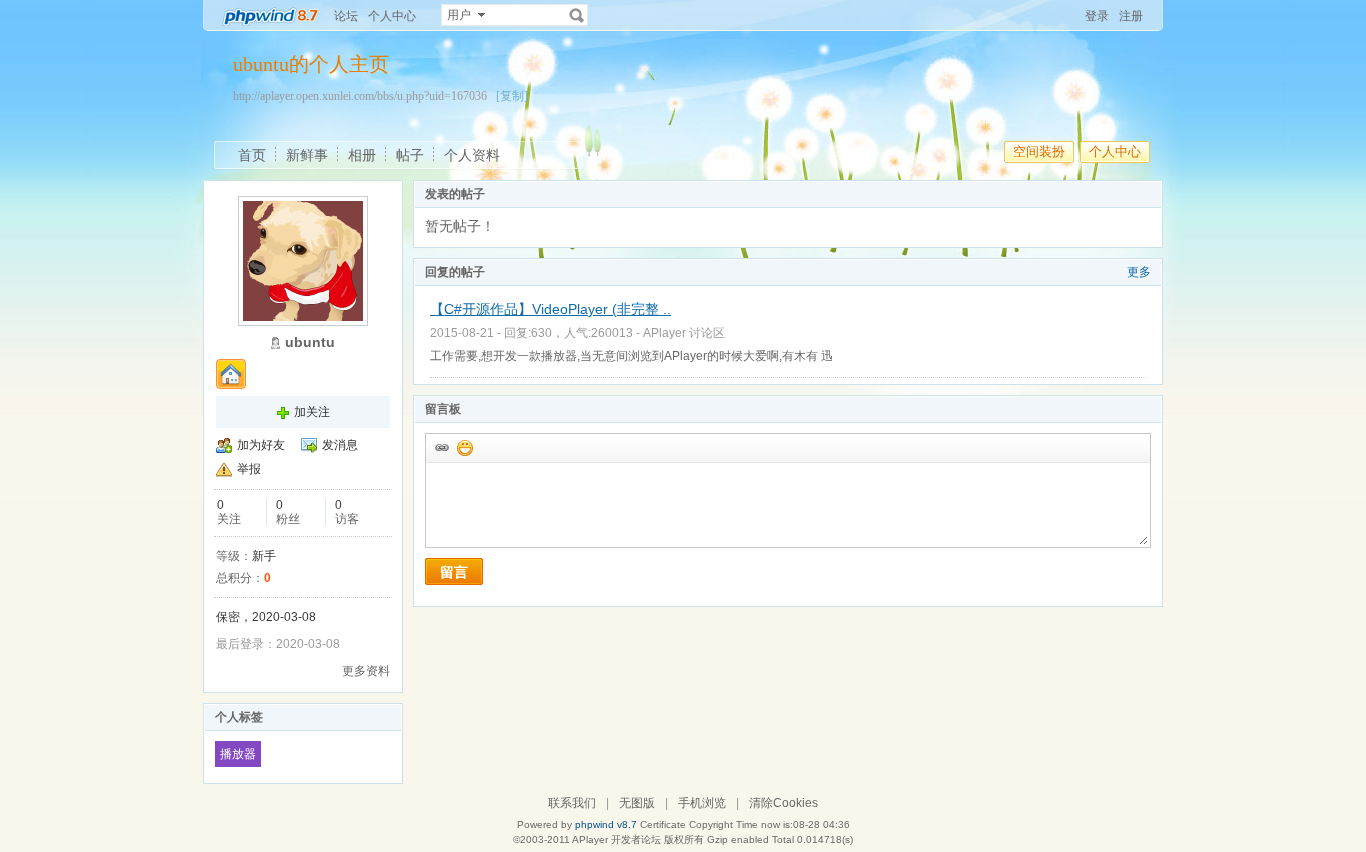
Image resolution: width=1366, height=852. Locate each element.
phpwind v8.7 (606, 824)
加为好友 (261, 445)
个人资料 (472, 155)
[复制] (512, 96)
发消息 (340, 445)
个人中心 (392, 16)
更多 (1139, 272)
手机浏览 (702, 803)
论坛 (346, 16)
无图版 (637, 803)
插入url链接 (441, 447)
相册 (362, 155)
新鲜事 (307, 155)
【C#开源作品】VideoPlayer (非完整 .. (550, 309)
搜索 (577, 15)
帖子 (410, 155)
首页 (252, 155)
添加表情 (464, 447)
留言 (454, 572)
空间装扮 (1039, 151)
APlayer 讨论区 (684, 333)
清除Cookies (783, 803)
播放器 (238, 754)
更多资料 (366, 671)
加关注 (312, 412)
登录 (1097, 16)
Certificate (663, 824)
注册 (1131, 16)
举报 (249, 469)
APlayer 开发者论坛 (616, 839)
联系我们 (572, 803)
